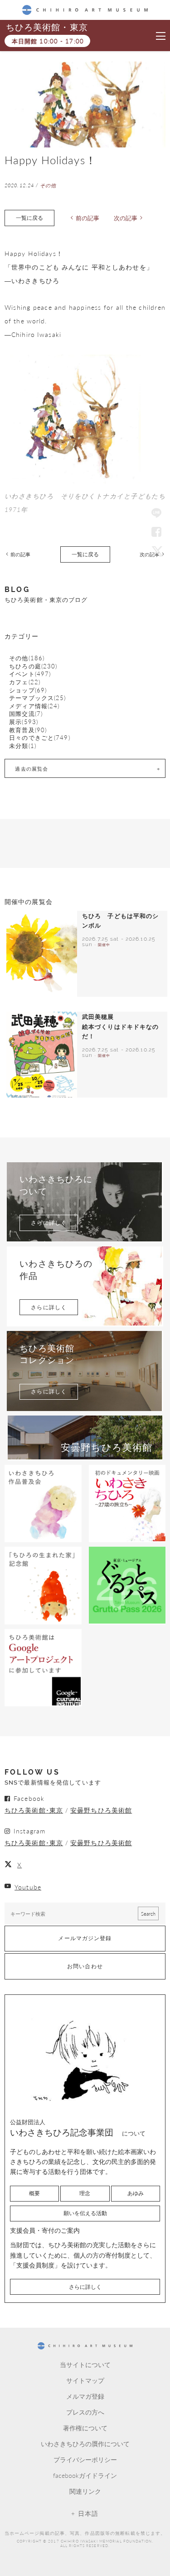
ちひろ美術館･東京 (34, 1810)
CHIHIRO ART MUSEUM (85, 10)
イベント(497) (30, 674)
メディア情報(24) (34, 706)
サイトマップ (85, 2380)
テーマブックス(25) (37, 698)
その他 (48, 185)
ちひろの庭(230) (33, 666)
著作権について (85, 2428)
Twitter (156, 551)
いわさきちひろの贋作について (85, 2443)
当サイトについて (85, 2364)
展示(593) (24, 722)
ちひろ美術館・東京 (47, 27)
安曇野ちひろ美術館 (101, 1810)
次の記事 (126, 218)
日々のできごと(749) (39, 738)
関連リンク (85, 2491)
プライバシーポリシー (85, 2459)
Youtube (28, 1887)
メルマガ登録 (85, 2396)
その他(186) (27, 658)
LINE (156, 514)
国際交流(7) (26, 714)
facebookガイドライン (85, 2475)
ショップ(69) (28, 690)
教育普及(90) (28, 730)
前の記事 (87, 218)
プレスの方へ (85, 2412)
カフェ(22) (25, 682)
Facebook (156, 532)
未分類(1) (23, 746)
